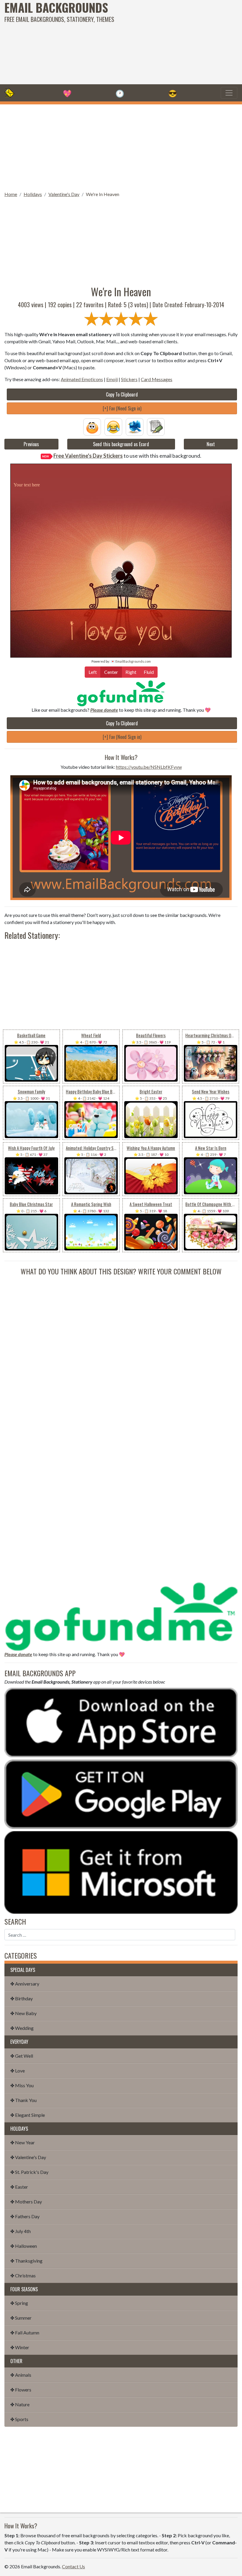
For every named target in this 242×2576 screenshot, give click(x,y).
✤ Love (18, 2071)
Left (93, 672)
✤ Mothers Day (26, 2202)
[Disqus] (121, 1350)
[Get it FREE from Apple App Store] (121, 1722)
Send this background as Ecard (121, 444)
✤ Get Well (22, 2056)
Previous (31, 444)
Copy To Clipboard (122, 394)
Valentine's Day (64, 194)
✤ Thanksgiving (26, 2261)
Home (11, 194)
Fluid (149, 672)
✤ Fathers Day (25, 2216)
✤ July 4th (21, 2231)
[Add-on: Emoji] (113, 426)
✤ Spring (19, 2303)
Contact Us (73, 2566)
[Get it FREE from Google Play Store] (121, 1793)
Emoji (112, 379)
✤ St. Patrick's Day (29, 2172)
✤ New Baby (23, 2013)
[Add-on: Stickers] (135, 426)
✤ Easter (19, 2187)
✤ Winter (20, 2347)
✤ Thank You (23, 2100)
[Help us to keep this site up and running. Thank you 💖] (121, 1615)
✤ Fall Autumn (25, 2333)
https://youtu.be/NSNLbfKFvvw (149, 767)
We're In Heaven (103, 194)
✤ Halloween (24, 2246)
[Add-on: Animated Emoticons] (92, 426)
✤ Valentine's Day (28, 2157)
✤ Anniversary (25, 1984)
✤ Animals (21, 2375)
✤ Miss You (22, 2085)
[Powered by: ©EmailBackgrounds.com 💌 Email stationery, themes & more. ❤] (121, 470)
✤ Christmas (23, 2275)
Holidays (33, 194)
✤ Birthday (22, 1998)
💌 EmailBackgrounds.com (131, 661)
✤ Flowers (21, 2390)
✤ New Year (23, 2142)
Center (111, 672)
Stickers (129, 379)
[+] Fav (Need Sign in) (122, 408)
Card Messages (157, 379)
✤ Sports (19, 2419)
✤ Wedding (22, 2028)
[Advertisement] (163, 41)
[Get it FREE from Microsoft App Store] (121, 1872)
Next (211, 444)
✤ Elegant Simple (28, 2115)
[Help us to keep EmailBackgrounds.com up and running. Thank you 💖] (121, 693)
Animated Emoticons (82, 379)
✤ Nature (20, 2404)
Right (131, 672)
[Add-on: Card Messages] (156, 426)
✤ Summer (21, 2318)
